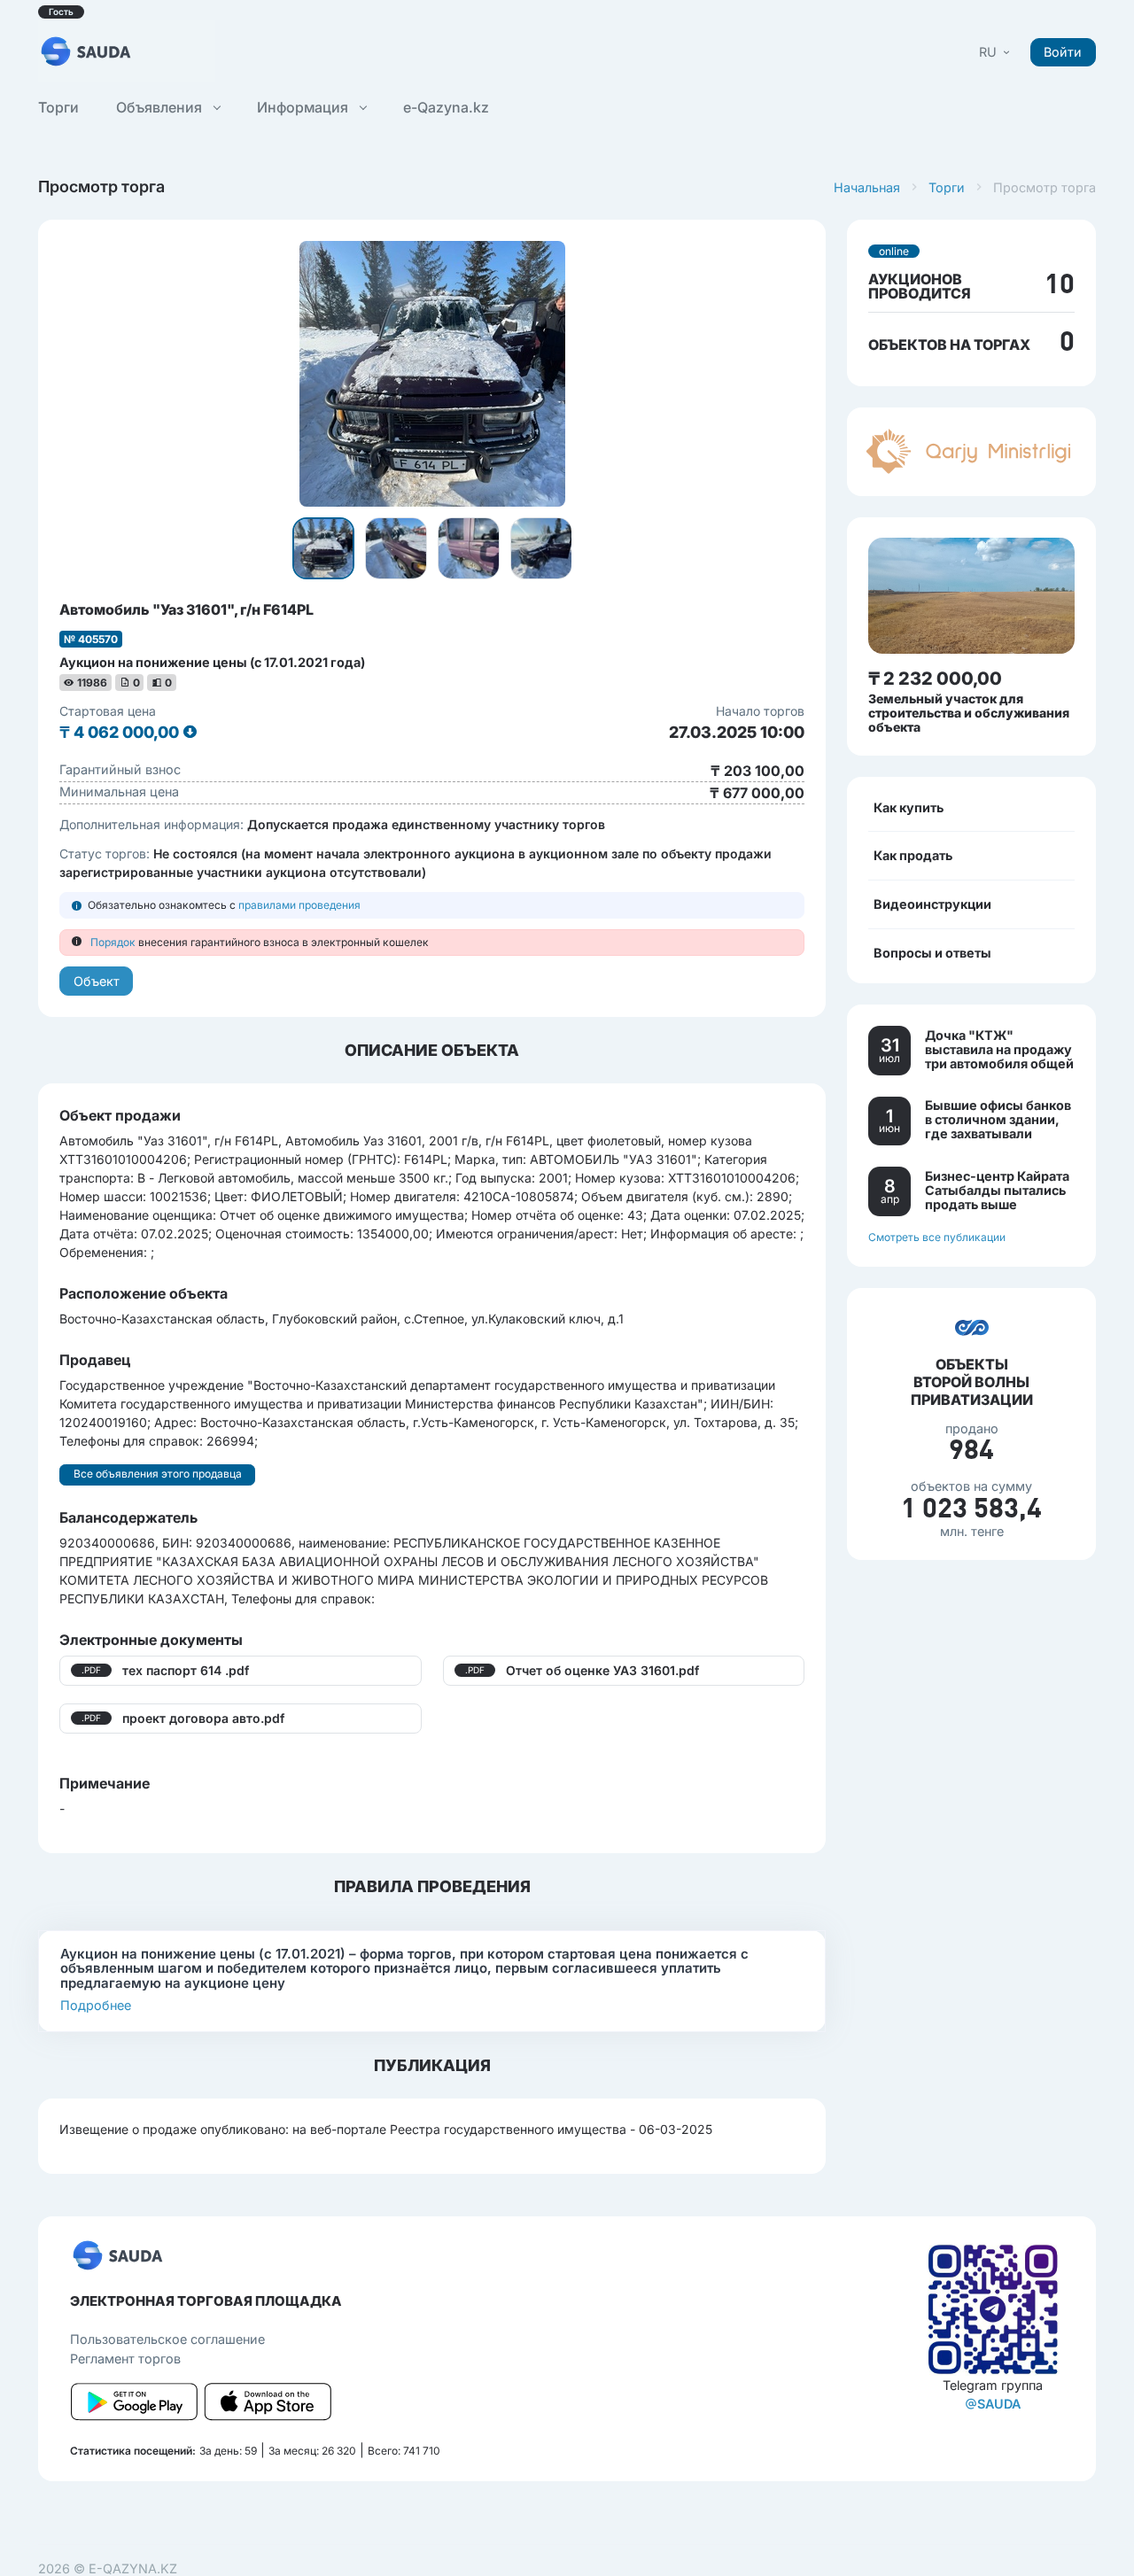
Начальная (867, 187)
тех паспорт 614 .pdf (186, 1670)
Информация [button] (304, 107)
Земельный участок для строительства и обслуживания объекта (969, 712)
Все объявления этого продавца (158, 1474)
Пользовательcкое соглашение (167, 2339)
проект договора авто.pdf (203, 1718)
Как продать (913, 855)
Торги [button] (58, 107)
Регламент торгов (125, 2359)
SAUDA (999, 2404)
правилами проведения (299, 905)
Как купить (909, 807)
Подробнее (96, 2005)
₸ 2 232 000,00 (935, 678)
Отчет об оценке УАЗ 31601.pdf (602, 1670)
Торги (947, 187)
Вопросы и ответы (932, 952)
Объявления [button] (161, 107)
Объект (97, 981)
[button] (996, 52)
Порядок (113, 942)
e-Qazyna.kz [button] (446, 107)
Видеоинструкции (932, 903)
